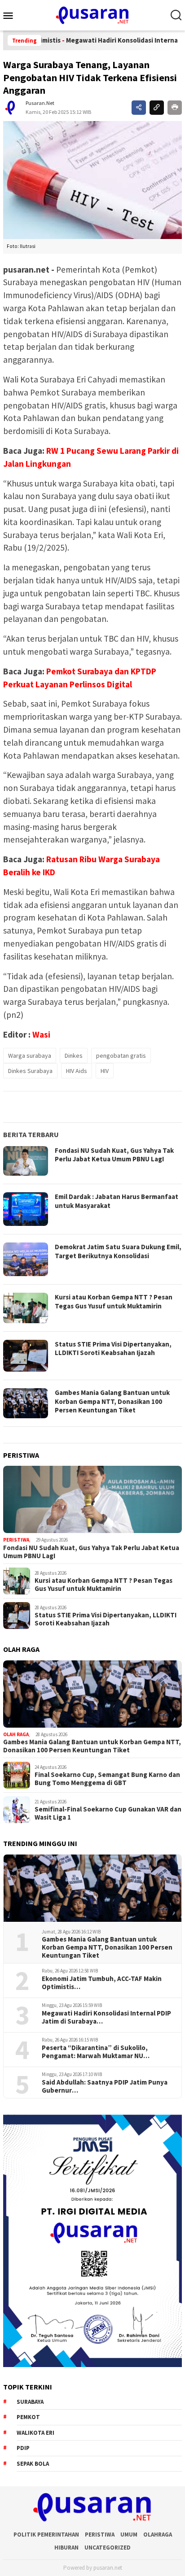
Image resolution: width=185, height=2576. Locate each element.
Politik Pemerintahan (46, 2535)
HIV (105, 1071)
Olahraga (158, 2535)
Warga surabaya (30, 1056)
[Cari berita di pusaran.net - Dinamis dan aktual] (176, 15)
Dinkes (74, 1056)
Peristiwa (16, 1540)
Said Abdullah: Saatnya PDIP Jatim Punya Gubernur (105, 2086)
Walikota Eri (35, 2433)
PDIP (23, 2448)
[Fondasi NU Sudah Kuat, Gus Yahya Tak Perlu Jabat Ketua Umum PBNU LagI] (92, 1499)
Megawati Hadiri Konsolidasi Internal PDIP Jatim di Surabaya (106, 2017)
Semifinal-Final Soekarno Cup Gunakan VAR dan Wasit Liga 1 (108, 1813)
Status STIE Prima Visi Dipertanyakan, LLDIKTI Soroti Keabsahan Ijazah (113, 1349)
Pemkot (28, 2417)
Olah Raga (16, 1734)
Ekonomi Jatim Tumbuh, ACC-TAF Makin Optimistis (102, 1983)
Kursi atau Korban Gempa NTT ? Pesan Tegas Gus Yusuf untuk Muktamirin (114, 1301)
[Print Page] (175, 108)
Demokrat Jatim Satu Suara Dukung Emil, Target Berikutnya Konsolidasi (118, 1251)
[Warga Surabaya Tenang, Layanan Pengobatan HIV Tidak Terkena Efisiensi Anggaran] (92, 180)
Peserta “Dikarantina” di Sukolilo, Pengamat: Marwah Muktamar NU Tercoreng (95, 2052)
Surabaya (30, 2402)
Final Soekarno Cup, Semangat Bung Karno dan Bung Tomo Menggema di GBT (107, 1779)
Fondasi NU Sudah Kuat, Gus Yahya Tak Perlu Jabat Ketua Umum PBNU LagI (114, 1155)
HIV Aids (77, 1071)
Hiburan (66, 2548)
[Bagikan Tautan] (139, 108)
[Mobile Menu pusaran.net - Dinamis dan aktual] (11, 15)
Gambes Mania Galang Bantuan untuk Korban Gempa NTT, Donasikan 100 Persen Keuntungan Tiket (112, 1401)
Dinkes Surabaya (30, 1071)
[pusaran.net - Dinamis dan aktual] (92, 14)
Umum (129, 2535)
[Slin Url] (157, 108)
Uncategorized (108, 2548)
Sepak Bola (33, 2464)
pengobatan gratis (121, 1056)
